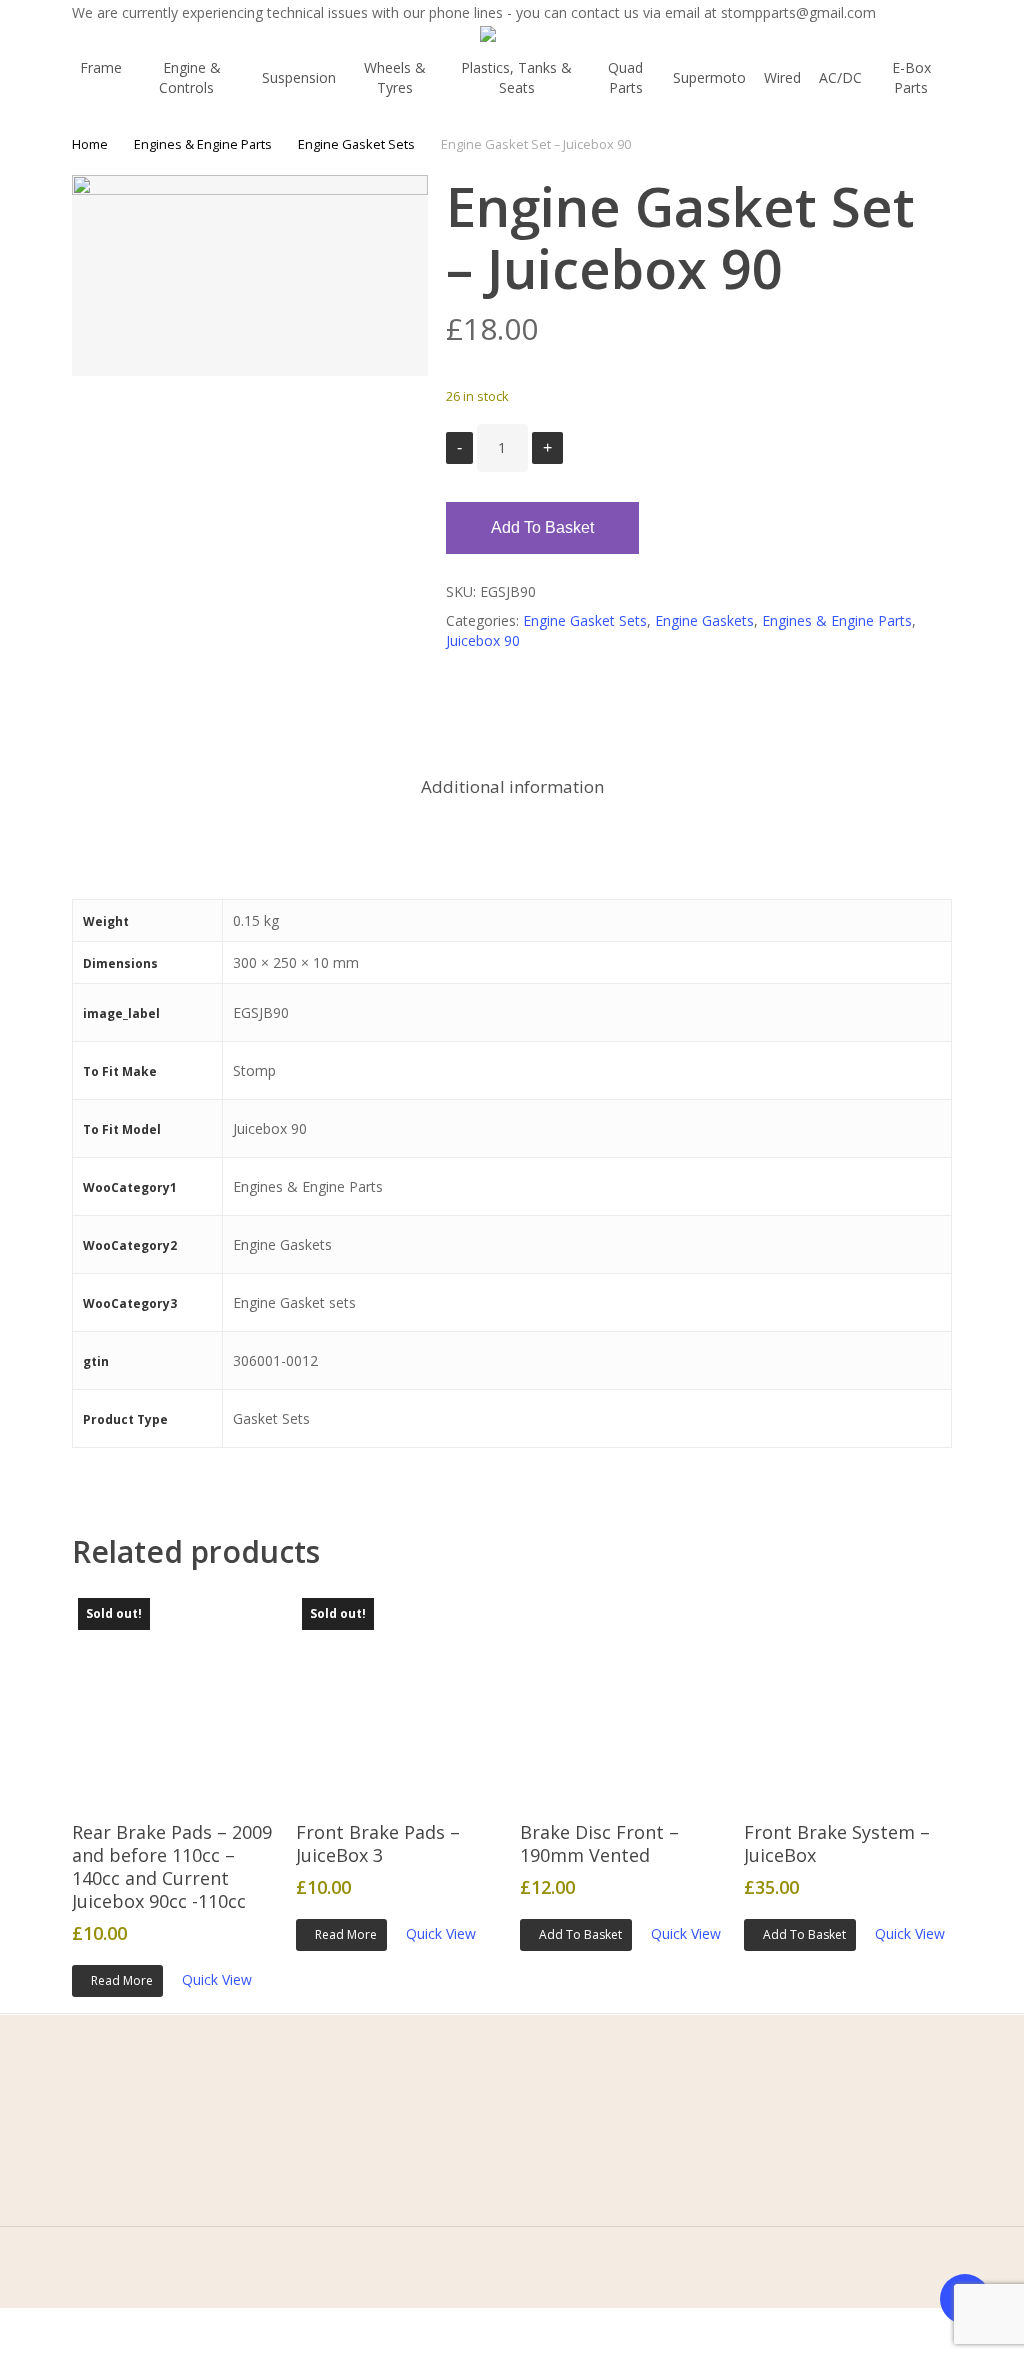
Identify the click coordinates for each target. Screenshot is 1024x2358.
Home (90, 144)
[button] (576, 1935)
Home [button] (126, 2132)
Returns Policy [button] (368, 2194)
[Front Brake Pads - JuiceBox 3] (399, 1695)
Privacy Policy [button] (366, 2163)
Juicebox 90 (483, 640)
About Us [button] (136, 2163)
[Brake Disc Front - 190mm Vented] (623, 1695)
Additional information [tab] (512, 786)
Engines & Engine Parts (203, 144)
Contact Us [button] (142, 2194)
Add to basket (542, 527)
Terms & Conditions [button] (387, 2132)
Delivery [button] (348, 2225)
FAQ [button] (120, 2225)
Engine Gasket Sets (356, 144)
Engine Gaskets (704, 620)
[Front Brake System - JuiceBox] (847, 1695)
